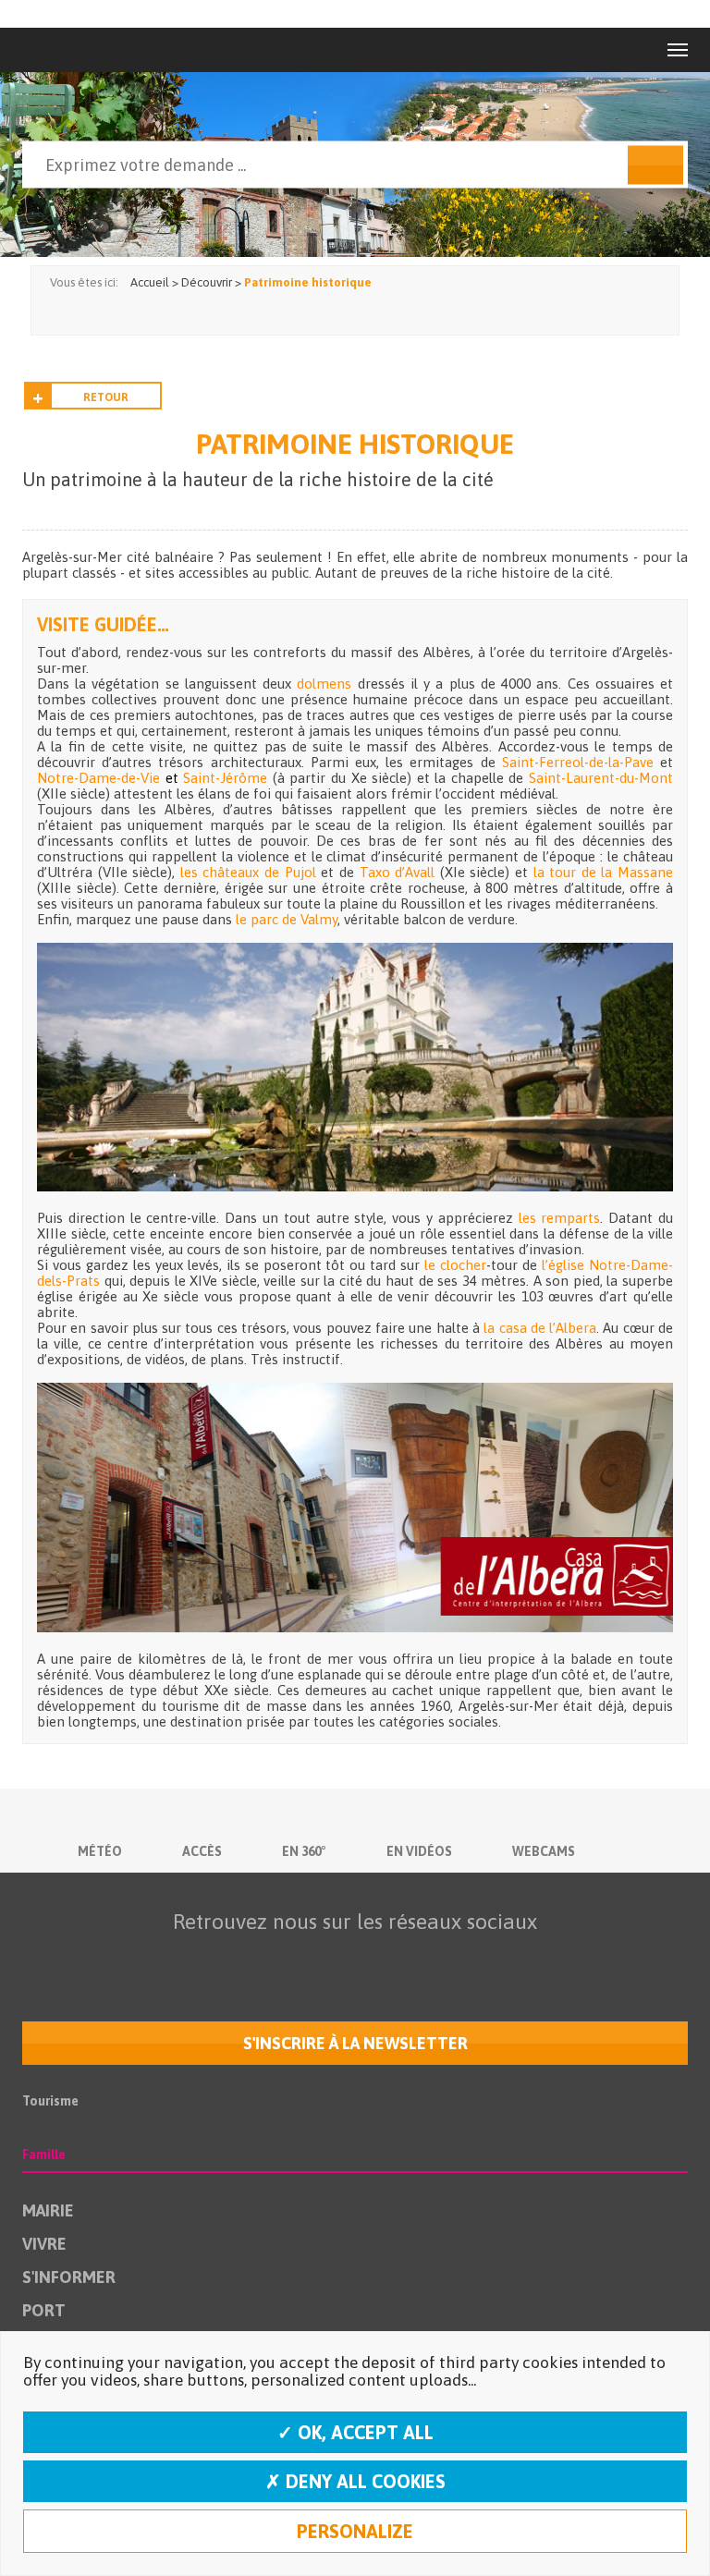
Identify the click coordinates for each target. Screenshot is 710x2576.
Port (44, 2310)
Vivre (44, 2244)
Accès (202, 1851)
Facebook (234, 1958)
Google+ (428, 1958)
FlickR (350, 1958)
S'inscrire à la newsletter (355, 2043)
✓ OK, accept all (355, 2432)
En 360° (304, 1851)
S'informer (69, 2277)
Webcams (544, 1851)
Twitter (273, 1958)
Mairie (48, 2210)
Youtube (312, 1958)
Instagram (389, 1958)
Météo (100, 1851)
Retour (106, 397)
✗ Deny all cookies (355, 2481)
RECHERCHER (655, 165)
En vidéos (419, 1851)
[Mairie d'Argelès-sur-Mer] (62, 50)
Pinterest (467, 1958)
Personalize (355, 2531)
